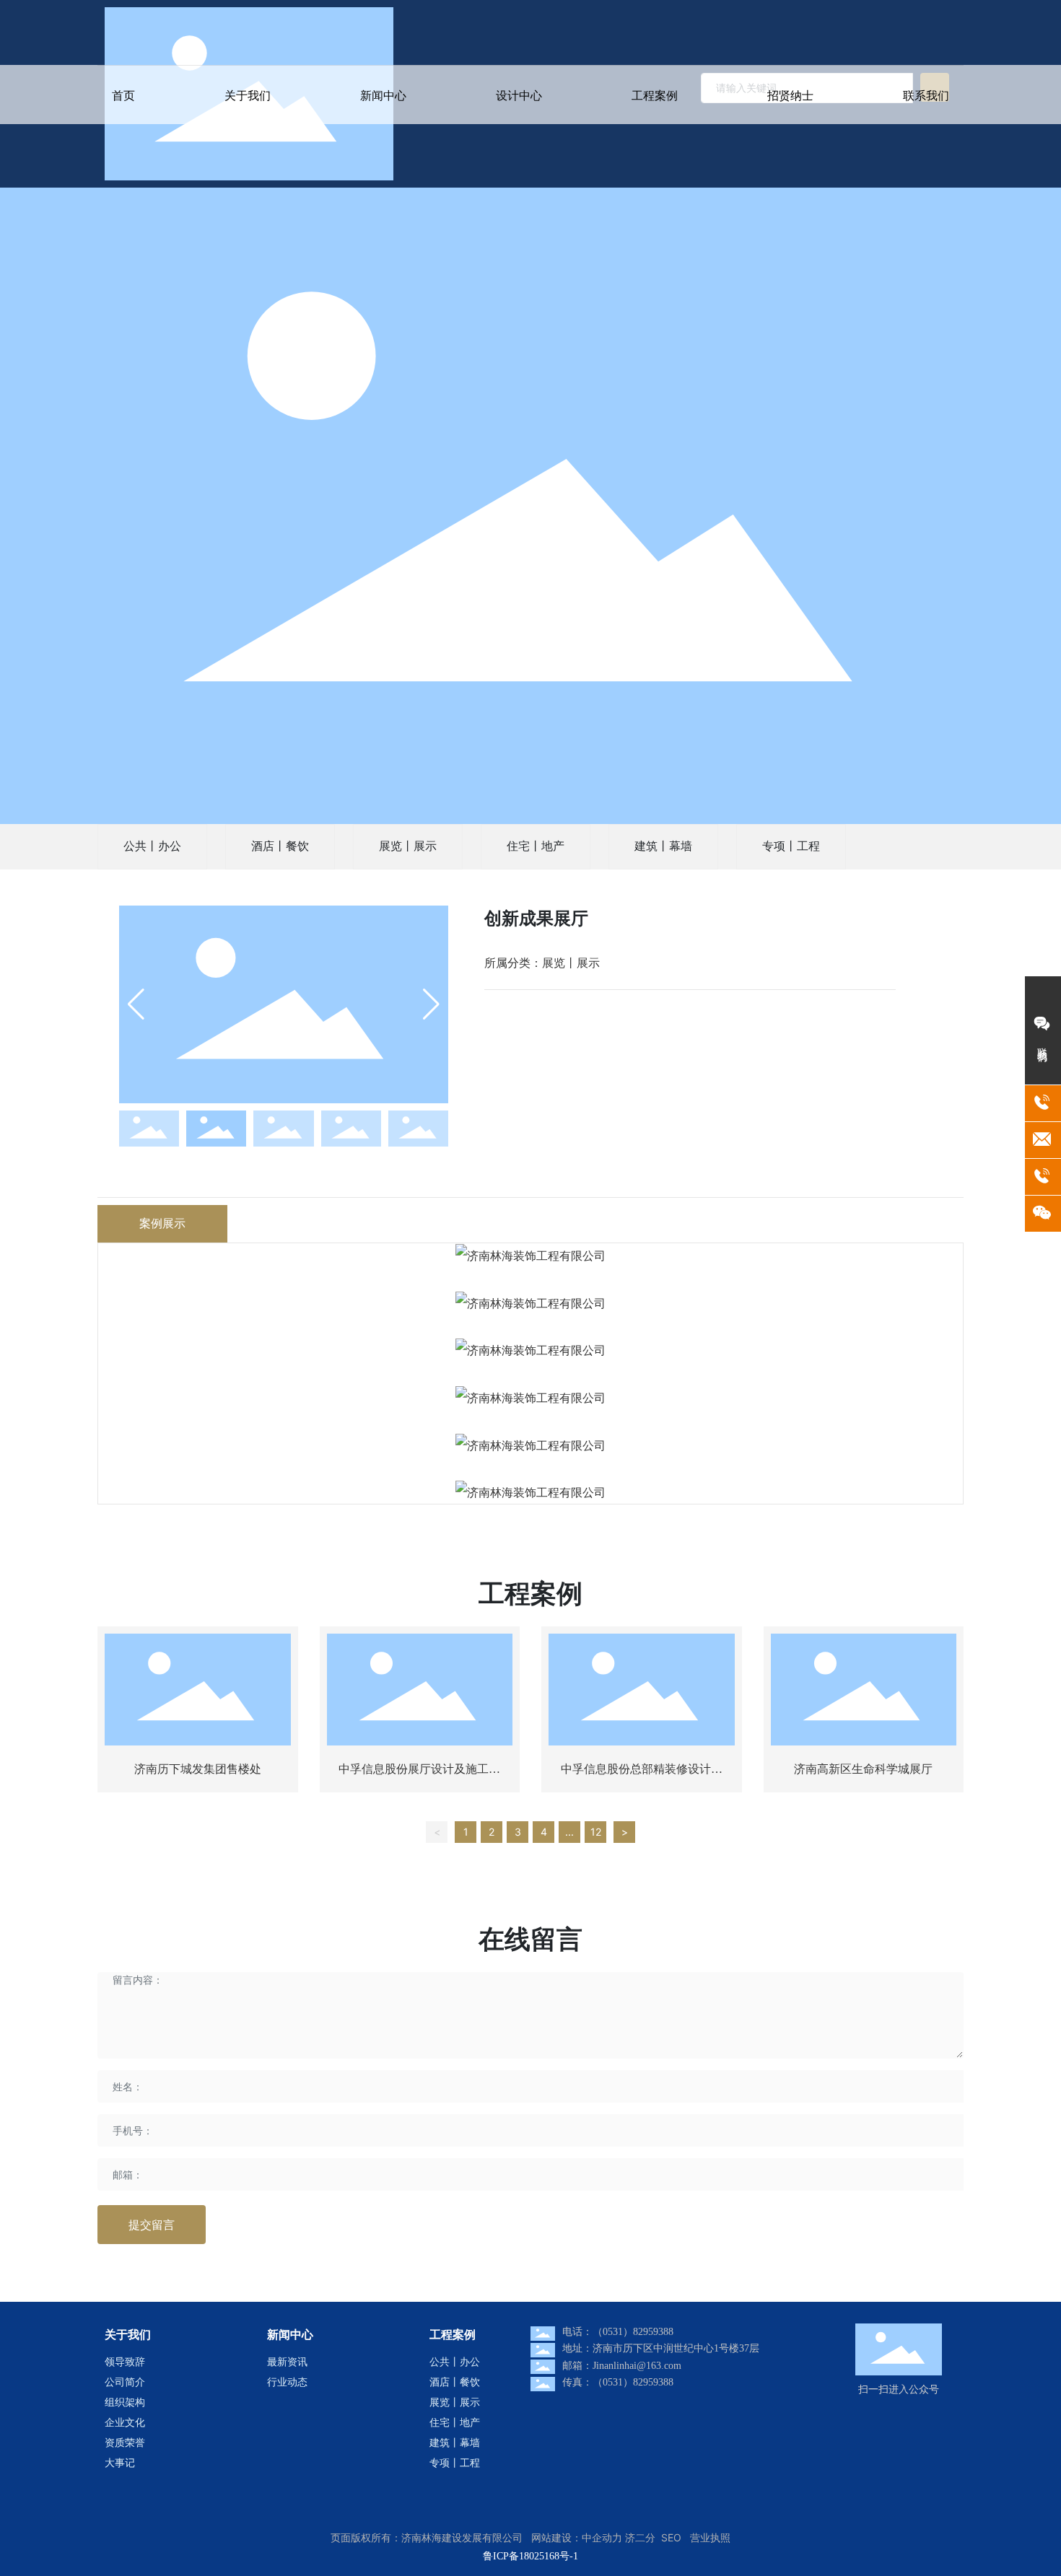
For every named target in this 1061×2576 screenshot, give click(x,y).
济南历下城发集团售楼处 (198, 1769)
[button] (431, 1004)
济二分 (640, 2537)
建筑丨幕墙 (663, 846)
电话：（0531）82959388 (618, 2332)
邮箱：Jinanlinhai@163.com (622, 2366)
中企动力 (602, 2537)
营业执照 (710, 2537)
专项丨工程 (791, 846)
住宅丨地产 (536, 846)
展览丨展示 (408, 846)
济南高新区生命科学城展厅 (863, 1769)
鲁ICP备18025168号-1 (530, 2556)
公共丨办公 (152, 846)
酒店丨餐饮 (280, 846)
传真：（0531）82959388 (618, 2382)
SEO (671, 2537)
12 (596, 1832)
